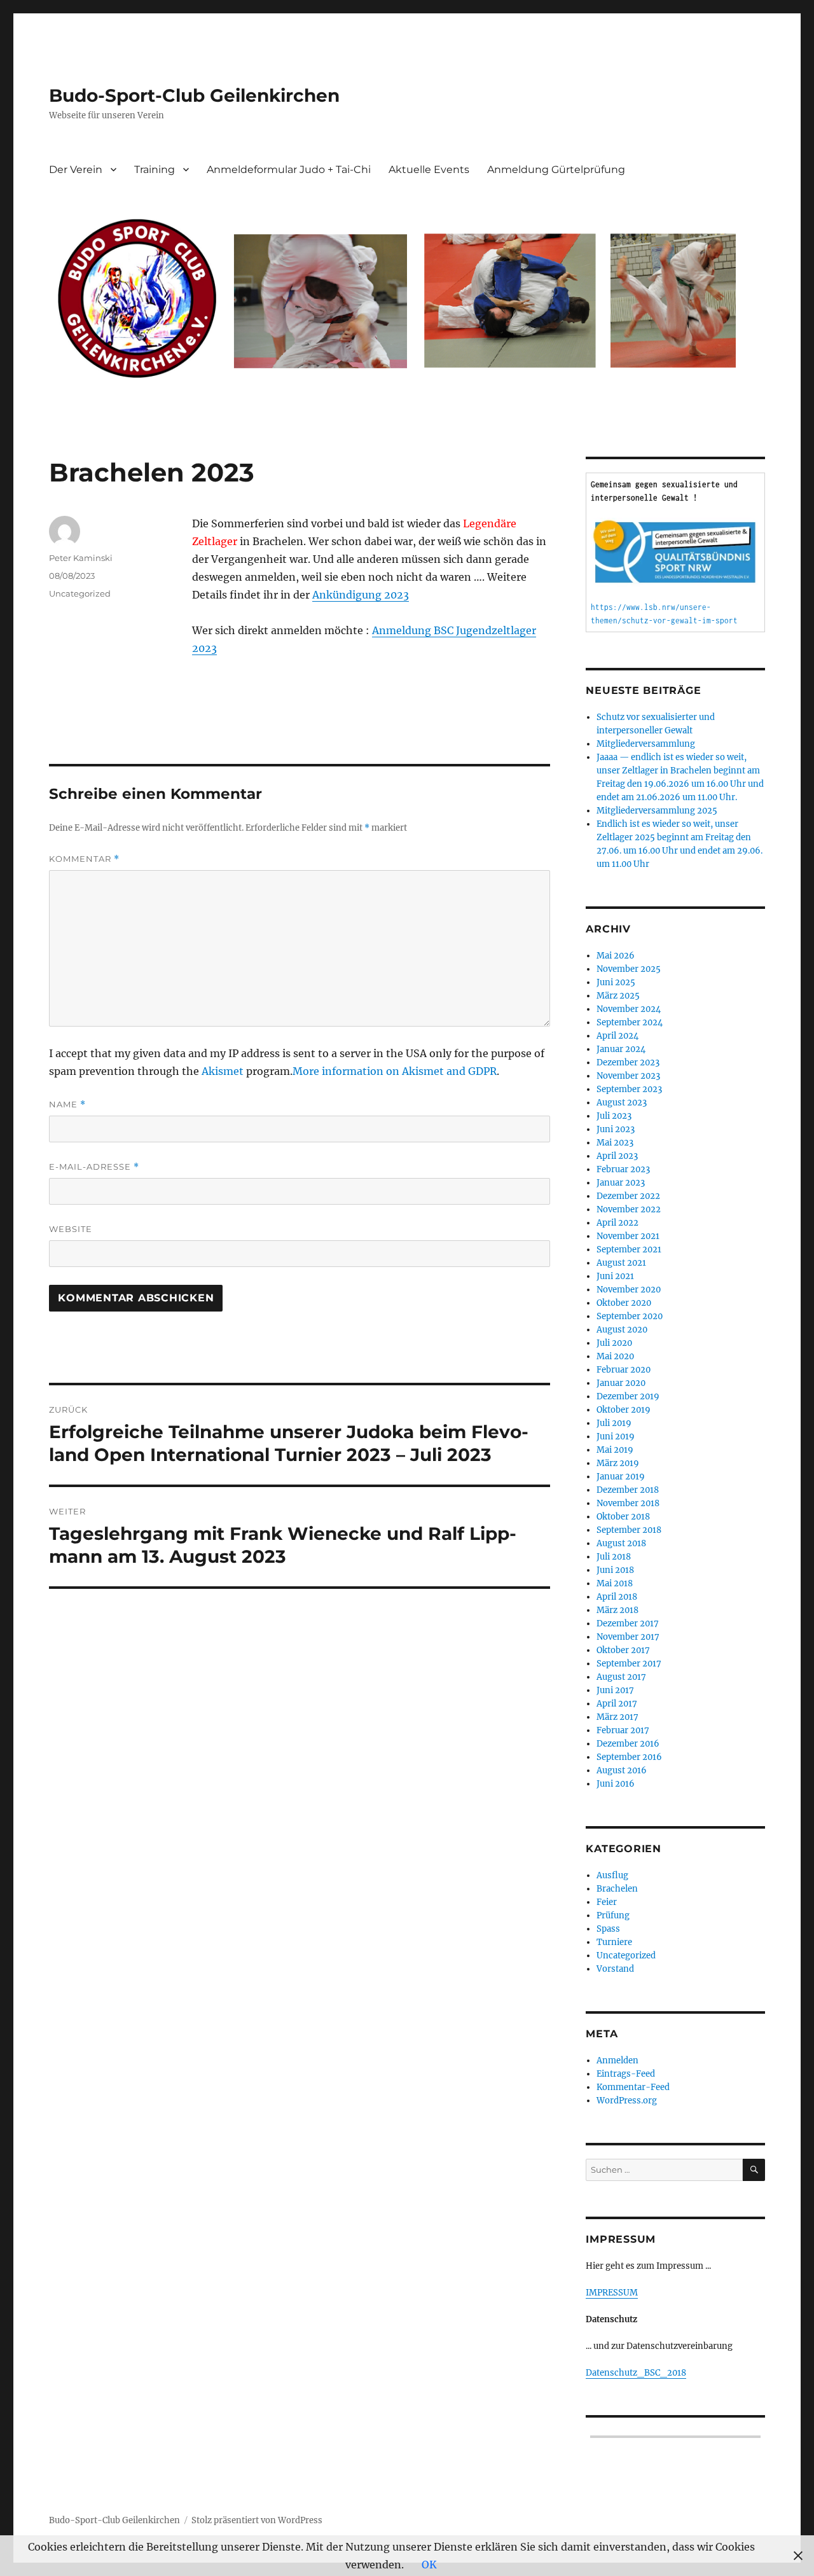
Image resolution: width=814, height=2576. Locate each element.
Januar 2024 (621, 1049)
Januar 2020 (621, 1383)
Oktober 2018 (623, 1517)
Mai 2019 (615, 1450)
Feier (607, 1902)
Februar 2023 (623, 1169)
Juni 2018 (615, 1570)
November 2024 (629, 1009)
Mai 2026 (616, 956)
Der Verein (76, 170)
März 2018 (617, 1610)
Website (71, 1229)
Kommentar (84, 859)
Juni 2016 (616, 1784)
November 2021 (628, 1236)
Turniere (614, 1942)
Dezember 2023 (628, 1063)
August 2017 (621, 1677)
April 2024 (617, 1036)
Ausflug (612, 1875)
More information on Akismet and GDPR (395, 1071)
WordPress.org (627, 2101)
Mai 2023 (615, 1143)
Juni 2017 (615, 1690)
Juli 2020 (614, 1343)
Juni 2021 (615, 1276)
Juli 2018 (614, 1557)
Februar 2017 (623, 1730)
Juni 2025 (616, 982)
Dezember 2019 (628, 1396)
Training (155, 170)
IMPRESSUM (612, 2293)
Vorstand (615, 1969)
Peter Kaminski (81, 558)
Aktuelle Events (429, 170)
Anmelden (617, 2060)
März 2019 (618, 1463)
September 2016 (629, 1757)
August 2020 (622, 1330)
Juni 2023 (616, 1129)
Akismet (223, 1071)
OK (429, 2565)
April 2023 (617, 1156)
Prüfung (613, 1915)
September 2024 (630, 1022)
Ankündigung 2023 (361, 595)
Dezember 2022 (628, 1196)
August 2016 (622, 1770)
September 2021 (629, 1250)
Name (67, 1104)
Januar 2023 (621, 1183)
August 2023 (622, 1103)
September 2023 (629, 1089)
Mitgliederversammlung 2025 (657, 811)
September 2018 (629, 1530)
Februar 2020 (624, 1370)
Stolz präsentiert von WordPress (257, 2520)
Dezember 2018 (628, 1490)
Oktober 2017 (623, 1650)
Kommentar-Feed (633, 2087)
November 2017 (628, 1637)
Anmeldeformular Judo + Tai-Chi (289, 170)
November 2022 (629, 1209)
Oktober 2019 (624, 1410)
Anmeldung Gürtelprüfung (556, 170)
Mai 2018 (615, 1583)
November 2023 (628, 1076)
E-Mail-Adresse (94, 1167)
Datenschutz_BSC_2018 (636, 2373)
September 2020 (630, 1316)
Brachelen (617, 1889)
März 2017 (617, 1717)
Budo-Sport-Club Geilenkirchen (194, 95)
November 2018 (628, 1503)
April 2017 (617, 1704)
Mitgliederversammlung (646, 744)
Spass (608, 1929)
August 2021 (621, 1263)
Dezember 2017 (628, 1624)
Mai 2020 (615, 1356)
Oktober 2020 (624, 1303)
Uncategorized (80, 593)
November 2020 (629, 1290)
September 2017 (629, 1664)
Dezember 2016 (628, 1744)
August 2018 (621, 1543)
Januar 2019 (621, 1477)
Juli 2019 (614, 1423)
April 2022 (617, 1223)
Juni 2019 (616, 1437)
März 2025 (618, 996)
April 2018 (617, 1597)
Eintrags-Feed (626, 2074)
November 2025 (629, 969)
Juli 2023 (614, 1116)
